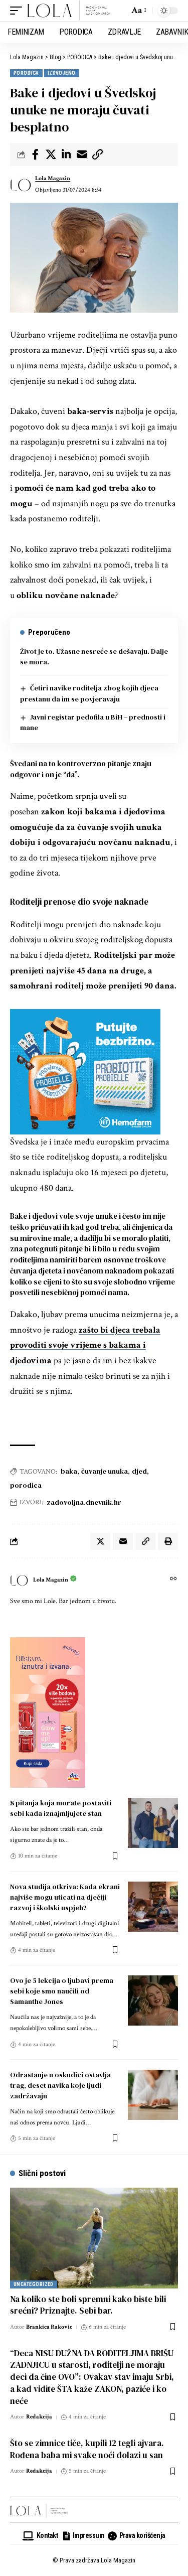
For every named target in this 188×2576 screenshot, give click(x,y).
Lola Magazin (53, 178)
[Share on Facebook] (35, 155)
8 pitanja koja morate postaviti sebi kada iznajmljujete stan (61, 1808)
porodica (26, 1485)
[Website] (173, 1580)
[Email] (82, 155)
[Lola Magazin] (69, 11)
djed (139, 1471)
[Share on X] (51, 155)
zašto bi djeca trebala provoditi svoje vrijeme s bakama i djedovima (85, 1345)
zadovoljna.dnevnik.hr (84, 1502)
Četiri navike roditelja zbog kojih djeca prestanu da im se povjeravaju (89, 693)
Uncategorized (34, 2284)
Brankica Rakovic (49, 2327)
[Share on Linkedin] (66, 155)
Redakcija (39, 2417)
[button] (19, 11)
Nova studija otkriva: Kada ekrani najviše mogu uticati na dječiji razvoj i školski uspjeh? (65, 1897)
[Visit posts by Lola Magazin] (21, 185)
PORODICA (26, 73)
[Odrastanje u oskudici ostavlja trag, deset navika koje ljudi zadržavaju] (153, 2095)
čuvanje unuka (105, 1471)
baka (69, 1471)
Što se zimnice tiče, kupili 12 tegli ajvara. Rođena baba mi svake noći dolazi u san (87, 2449)
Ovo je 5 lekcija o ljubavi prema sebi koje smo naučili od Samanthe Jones (62, 1991)
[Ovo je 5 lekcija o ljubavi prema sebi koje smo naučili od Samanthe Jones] (153, 2000)
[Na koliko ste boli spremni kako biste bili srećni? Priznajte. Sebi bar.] (94, 2238)
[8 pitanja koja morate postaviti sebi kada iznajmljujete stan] (153, 1823)
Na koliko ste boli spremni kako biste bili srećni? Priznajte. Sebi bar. (88, 2305)
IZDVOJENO (62, 73)
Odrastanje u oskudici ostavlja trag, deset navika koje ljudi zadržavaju (60, 2085)
